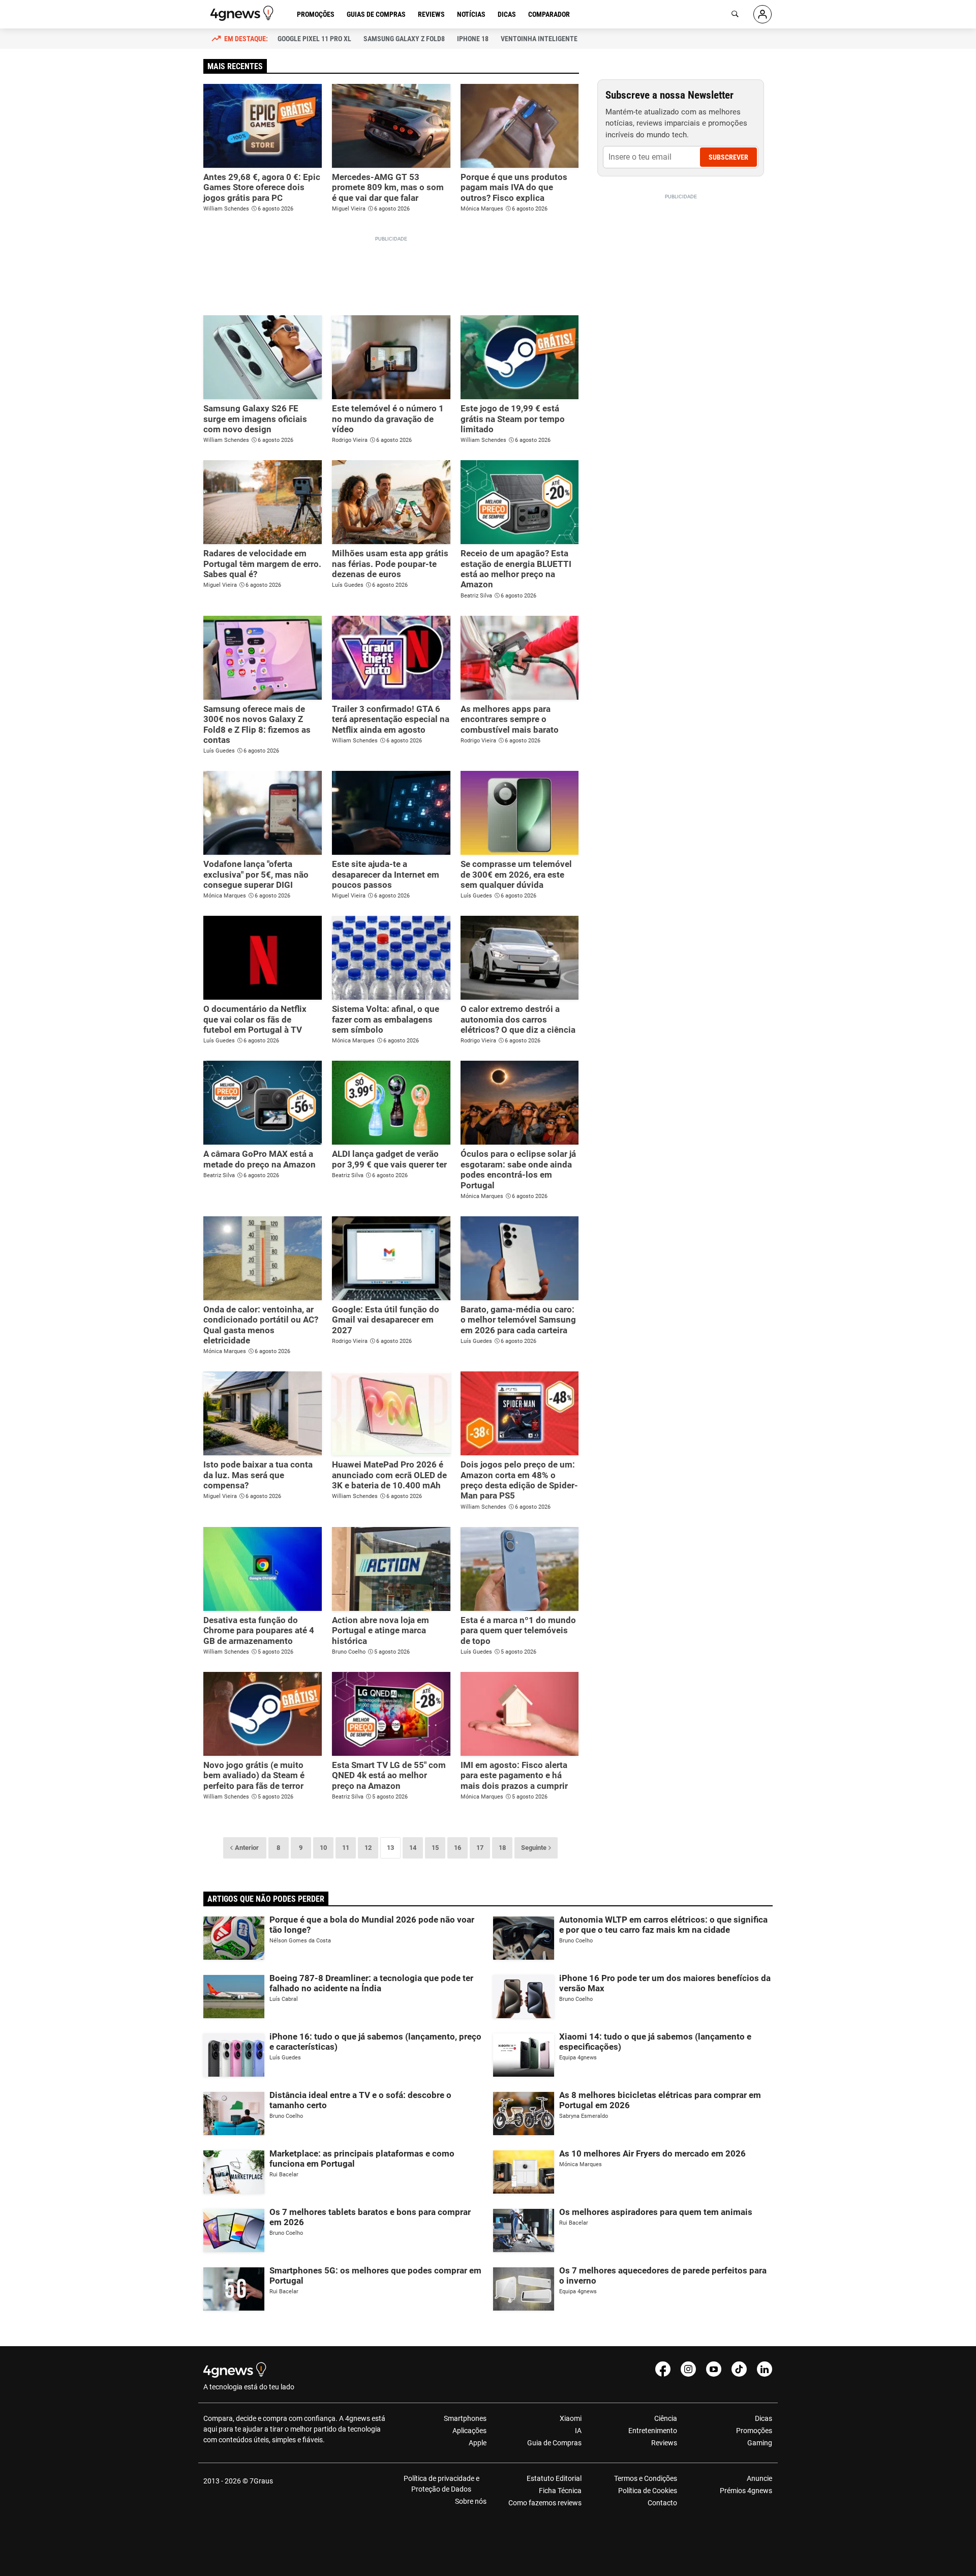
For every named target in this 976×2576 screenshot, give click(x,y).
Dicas (507, 14)
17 (480, 1848)
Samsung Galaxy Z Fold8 (404, 39)
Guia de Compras (554, 2443)
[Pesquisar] (735, 14)
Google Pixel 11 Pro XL (314, 39)
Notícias (471, 14)
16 (457, 1848)
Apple (478, 2443)
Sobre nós (471, 2501)
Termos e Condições (645, 2478)
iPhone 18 (473, 39)
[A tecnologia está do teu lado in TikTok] (739, 2369)
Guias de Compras (376, 14)
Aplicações (469, 2431)
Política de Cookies (647, 2491)
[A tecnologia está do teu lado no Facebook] (663, 2369)
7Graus (261, 2481)
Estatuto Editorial (554, 2478)
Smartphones (465, 2418)
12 (368, 1848)
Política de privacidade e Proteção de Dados (441, 2484)
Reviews (431, 14)
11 (346, 1848)
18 (502, 1848)
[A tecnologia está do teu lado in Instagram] (688, 2369)
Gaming (760, 2443)
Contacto (662, 2503)
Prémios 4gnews (746, 2491)
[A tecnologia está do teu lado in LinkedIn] (765, 2369)
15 (435, 1848)
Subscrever (728, 157)
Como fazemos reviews (545, 2503)
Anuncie (759, 2478)
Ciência (665, 2418)
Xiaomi (571, 2418)
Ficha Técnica (560, 2491)
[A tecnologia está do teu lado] (243, 13)
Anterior (247, 1848)
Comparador (549, 14)
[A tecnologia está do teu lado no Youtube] (714, 2369)
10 (323, 1848)
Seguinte (534, 1848)
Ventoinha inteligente (539, 39)
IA (578, 2431)
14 (413, 1848)
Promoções (316, 14)
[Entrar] (762, 14)
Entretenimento (652, 2431)
